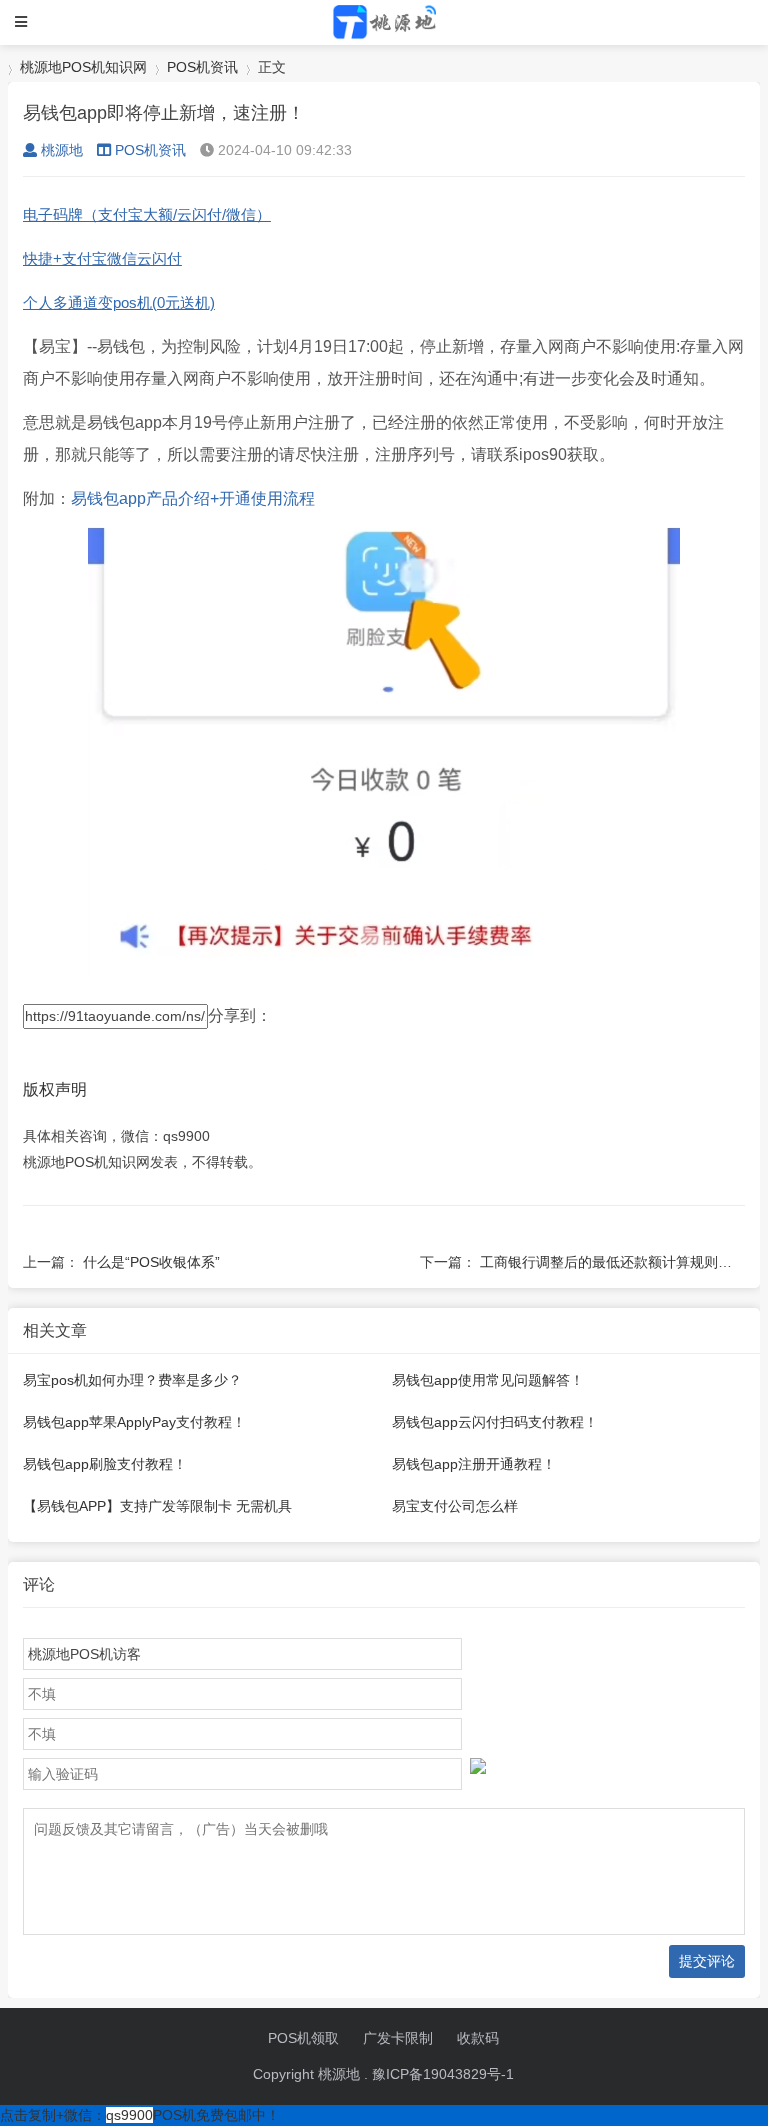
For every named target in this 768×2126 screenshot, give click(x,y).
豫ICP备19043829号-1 (443, 2074)
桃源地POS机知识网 (83, 67)
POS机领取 (303, 2038)
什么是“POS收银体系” (151, 1262)
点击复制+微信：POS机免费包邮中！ (140, 2115)
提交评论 (707, 1961)
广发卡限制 (398, 2038)
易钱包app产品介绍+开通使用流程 (193, 498)
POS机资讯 (202, 67)
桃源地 (62, 150)
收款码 (478, 2038)
